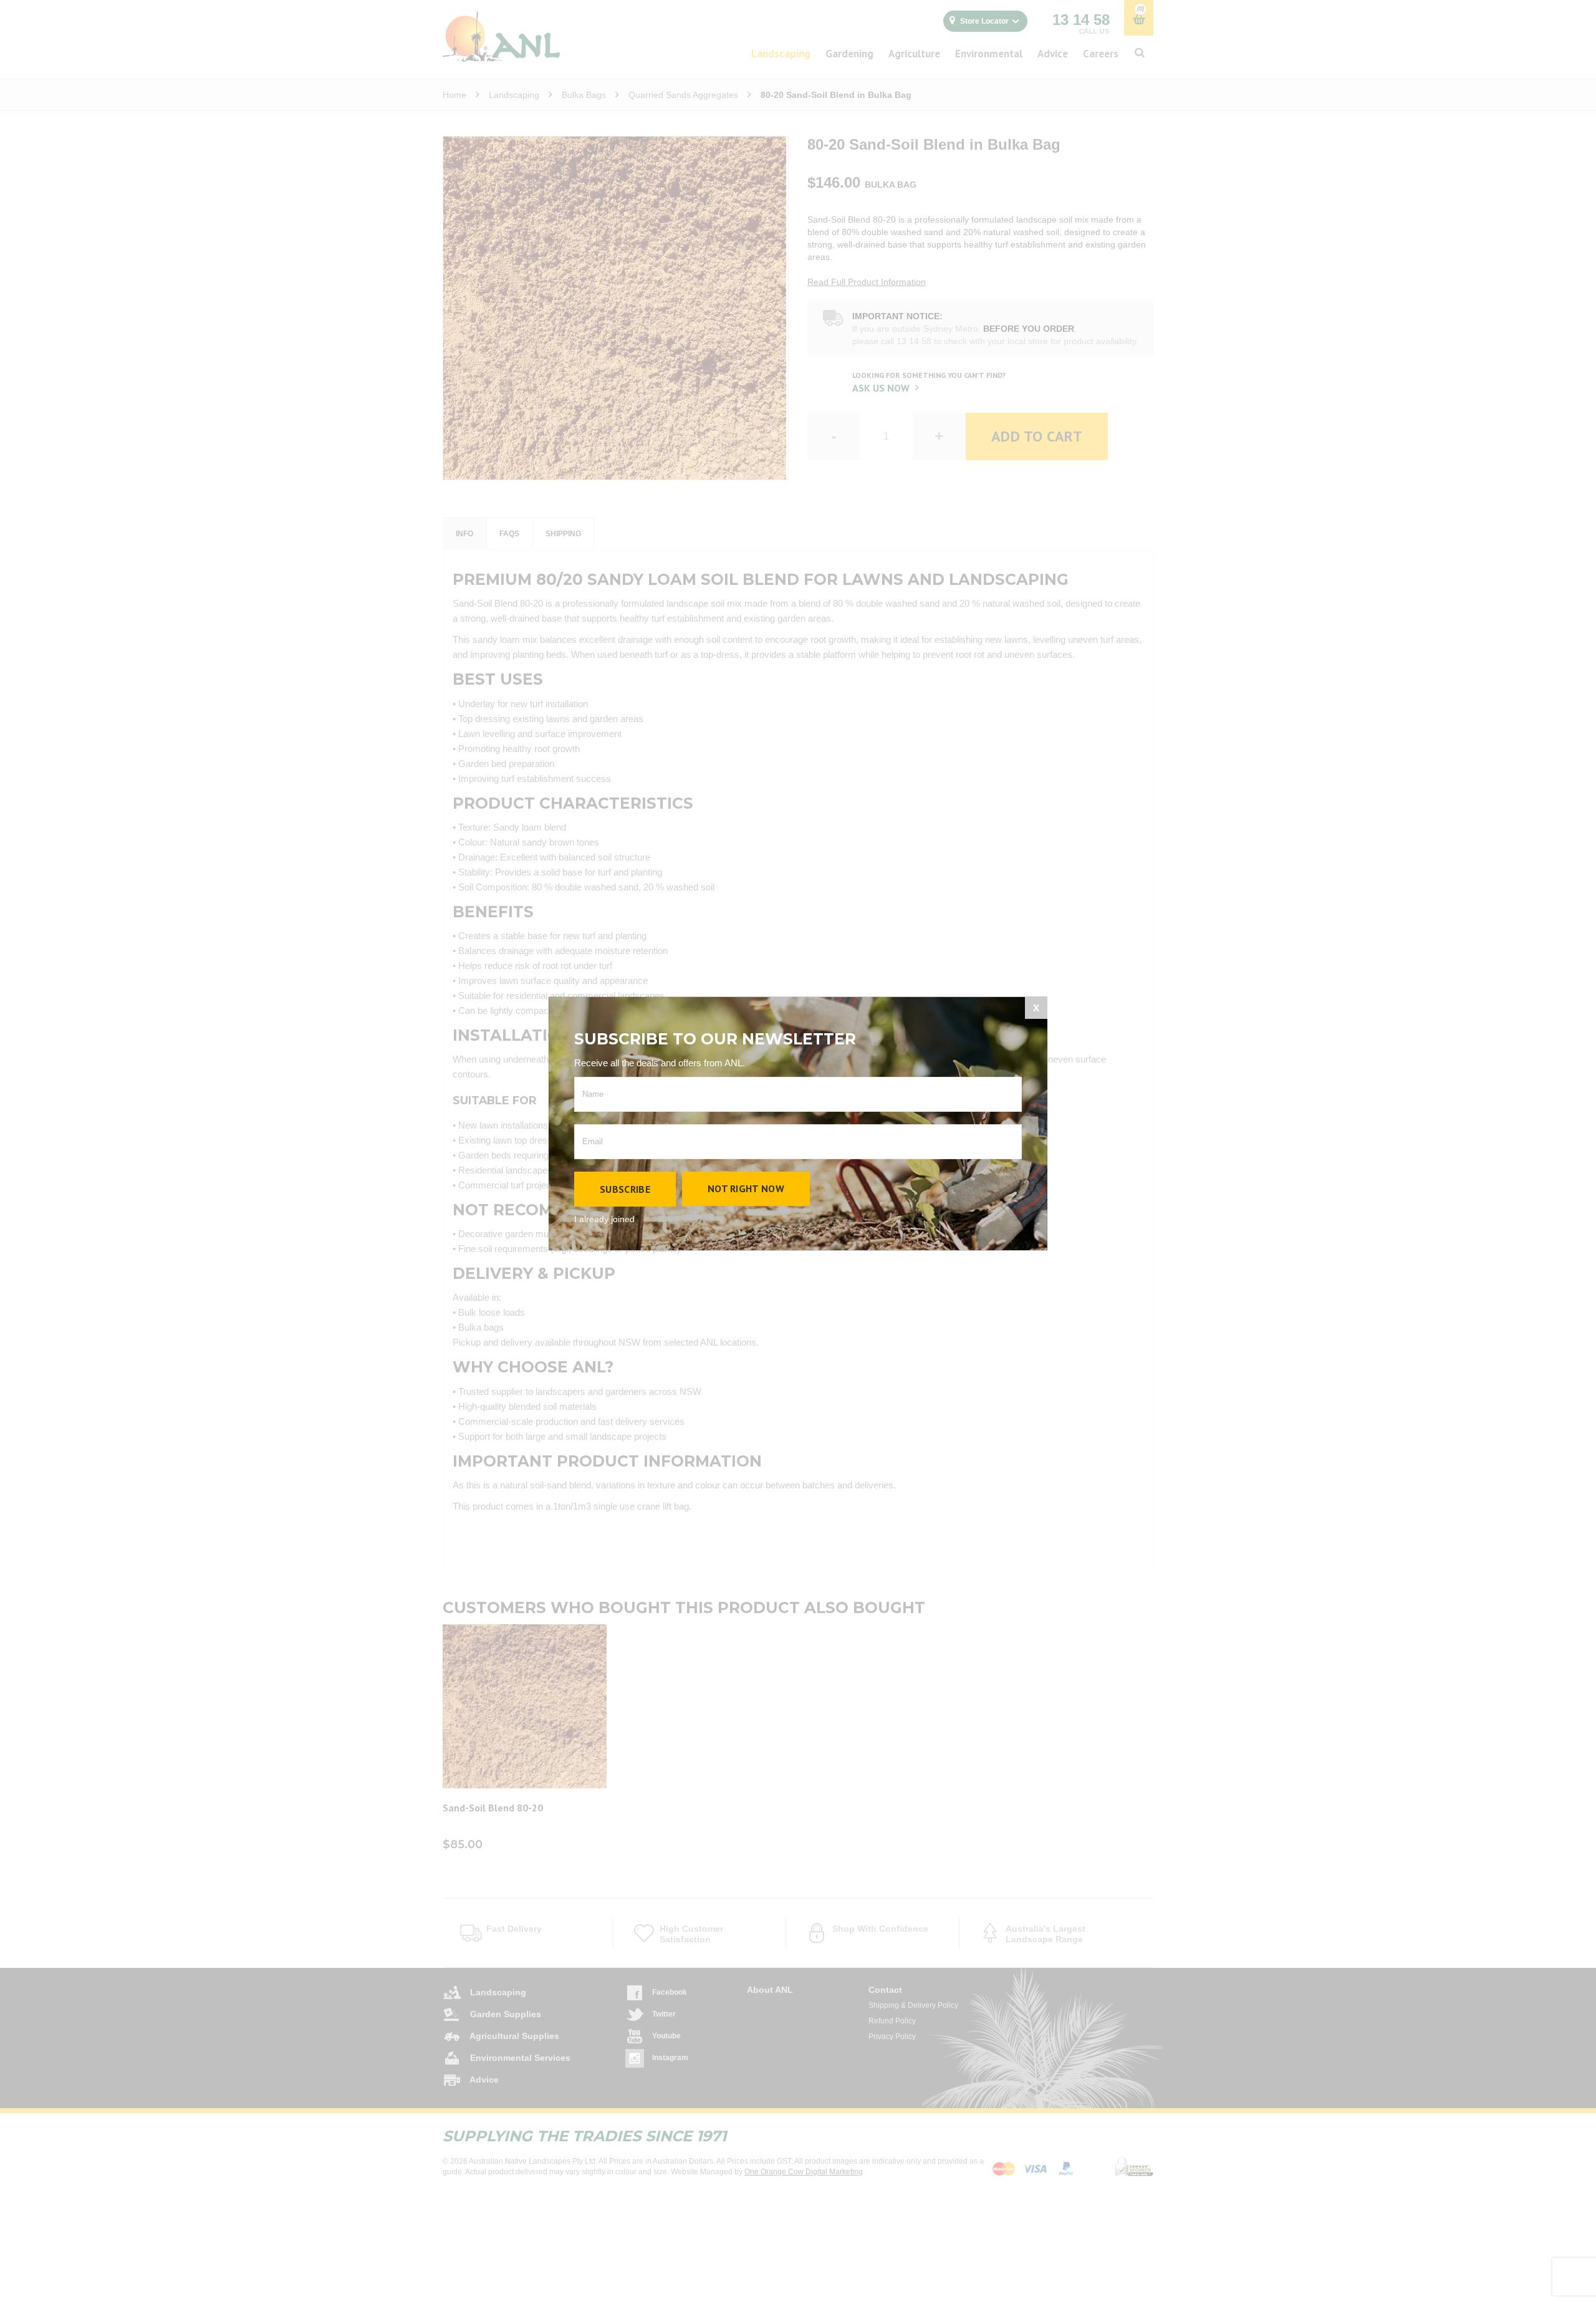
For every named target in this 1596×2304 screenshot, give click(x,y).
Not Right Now (746, 1188)
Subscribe (625, 1189)
